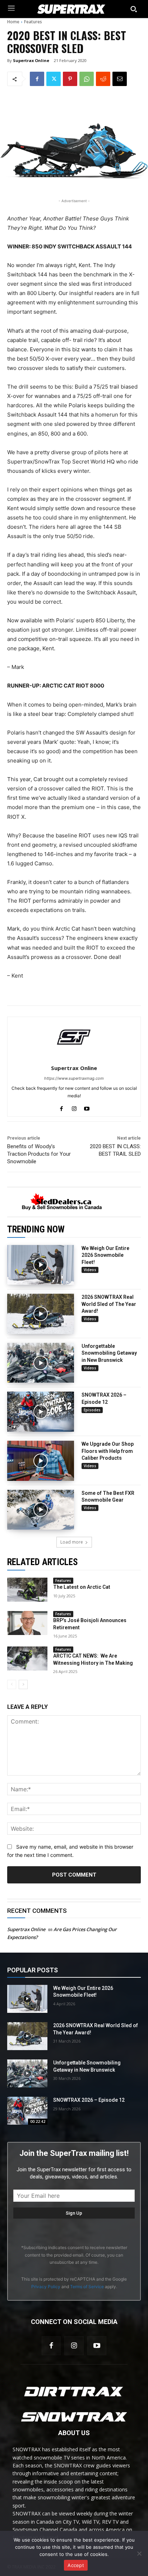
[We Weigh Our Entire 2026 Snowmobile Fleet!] (41, 1265)
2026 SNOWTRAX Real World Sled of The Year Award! (109, 1304)
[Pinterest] (70, 79)
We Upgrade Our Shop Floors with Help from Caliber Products (108, 1451)
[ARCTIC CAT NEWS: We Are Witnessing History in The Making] (27, 1658)
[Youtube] (97, 2346)
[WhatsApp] (87, 79)
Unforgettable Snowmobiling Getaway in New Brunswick (109, 1353)
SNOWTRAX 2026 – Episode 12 (89, 2100)
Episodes (92, 1410)
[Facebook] (37, 79)
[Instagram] (74, 2346)
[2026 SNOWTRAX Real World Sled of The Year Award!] (41, 1314)
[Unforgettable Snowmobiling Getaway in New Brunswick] (41, 1363)
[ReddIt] (103, 79)
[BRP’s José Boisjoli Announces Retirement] (27, 1623)
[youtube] (87, 1107)
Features (33, 22)
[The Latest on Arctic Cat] (27, 1590)
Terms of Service (87, 2287)
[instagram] (74, 1107)
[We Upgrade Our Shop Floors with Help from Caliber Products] (41, 1461)
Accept (76, 2565)
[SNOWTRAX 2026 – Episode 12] (41, 1412)
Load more (72, 1542)
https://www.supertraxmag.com (74, 1078)
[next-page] (23, 1684)
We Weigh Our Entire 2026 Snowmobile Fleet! (105, 1255)
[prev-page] (12, 1684)
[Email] (120, 79)
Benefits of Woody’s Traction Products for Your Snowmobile (39, 1154)
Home (13, 22)
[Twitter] (54, 79)
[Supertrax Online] (74, 1037)
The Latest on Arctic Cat (82, 1587)
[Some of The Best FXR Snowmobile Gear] (41, 1510)
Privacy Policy (46, 2287)
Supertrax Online (31, 60)
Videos (90, 1270)
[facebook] (62, 1107)
